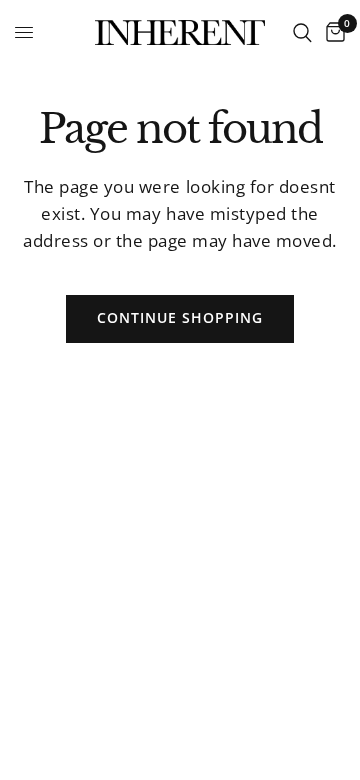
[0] (332, 32)
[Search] (302, 32)
